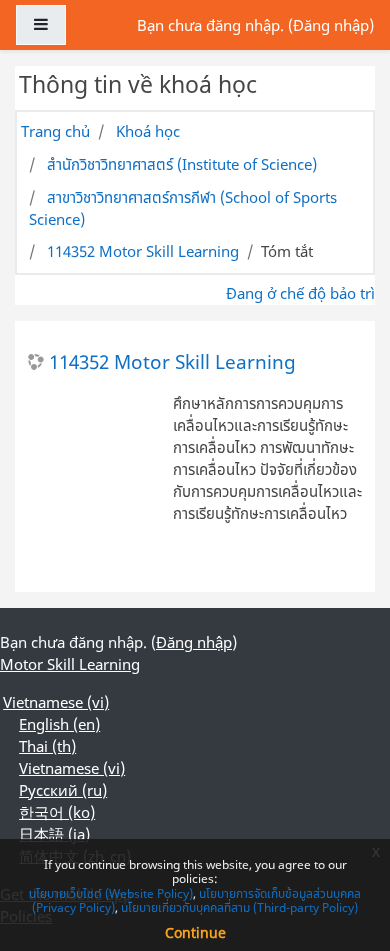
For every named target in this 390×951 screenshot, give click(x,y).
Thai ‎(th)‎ (47, 746)
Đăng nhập (331, 25)
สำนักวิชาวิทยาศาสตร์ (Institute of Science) (182, 164)
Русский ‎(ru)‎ (63, 790)
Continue (195, 932)
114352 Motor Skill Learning (143, 251)
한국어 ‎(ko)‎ (57, 812)
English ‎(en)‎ (59, 724)
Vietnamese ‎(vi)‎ (56, 702)
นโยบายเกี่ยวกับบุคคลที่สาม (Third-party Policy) (239, 907)
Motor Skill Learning (70, 664)
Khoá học (148, 131)
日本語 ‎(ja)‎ (54, 834)
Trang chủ (55, 131)
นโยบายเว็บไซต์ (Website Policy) (111, 893)
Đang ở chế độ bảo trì (300, 293)
